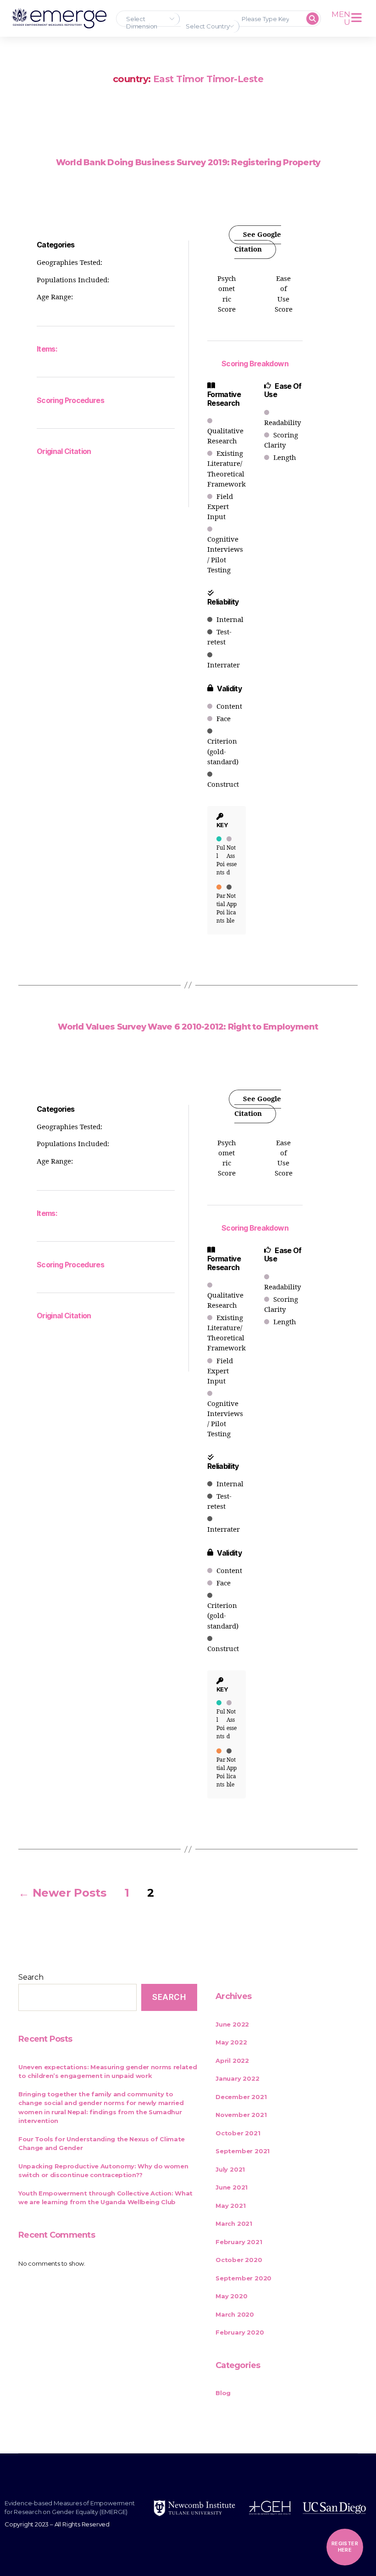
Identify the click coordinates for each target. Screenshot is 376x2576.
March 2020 (235, 2314)
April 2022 (232, 2061)
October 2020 (239, 2260)
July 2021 (230, 2169)
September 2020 (243, 2278)
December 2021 (241, 2097)
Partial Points (221, 909)
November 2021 (241, 2115)
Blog (223, 2393)
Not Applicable (232, 909)
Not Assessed (232, 860)
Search (31, 1977)
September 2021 (243, 2151)
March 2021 (234, 2223)
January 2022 (238, 2078)
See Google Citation (258, 242)
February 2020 (240, 2332)
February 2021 (239, 2242)
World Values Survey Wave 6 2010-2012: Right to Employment (188, 1027)
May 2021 (230, 2206)
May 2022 (231, 2042)
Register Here (345, 2547)
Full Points (221, 860)
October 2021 (238, 2133)
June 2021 (232, 2187)
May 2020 (231, 2296)
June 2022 (232, 2024)
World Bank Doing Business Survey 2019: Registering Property (188, 162)
